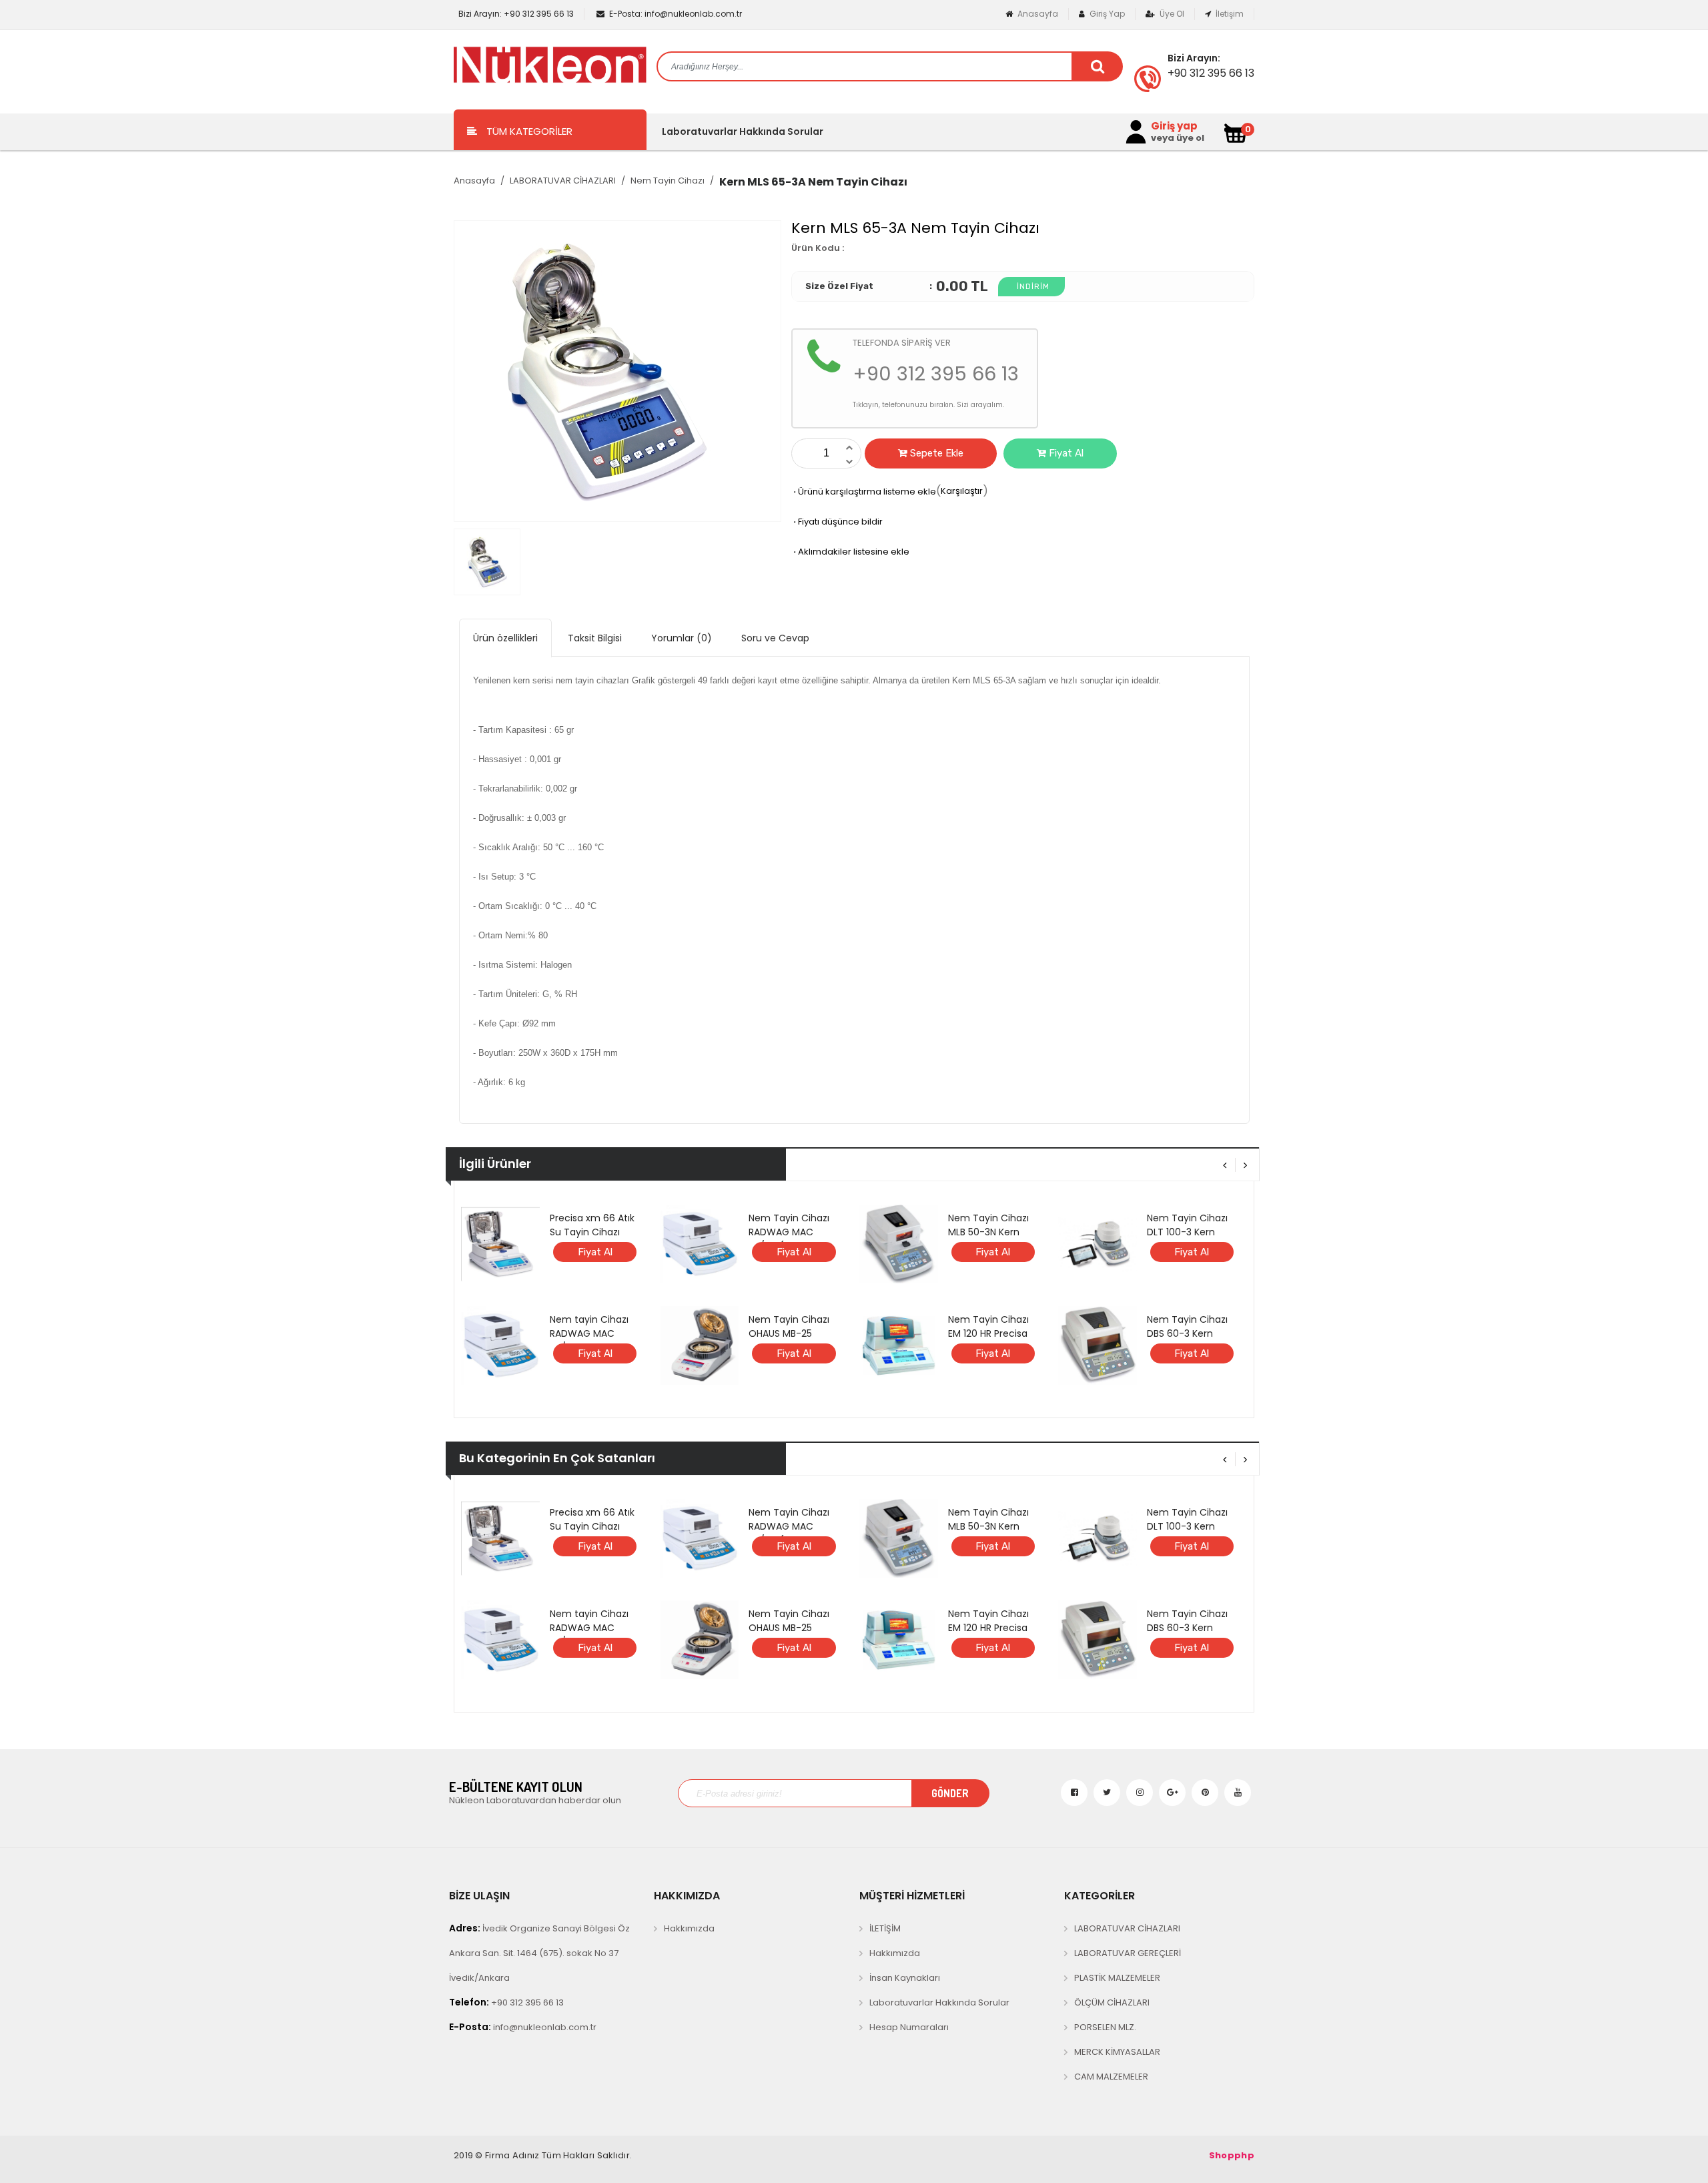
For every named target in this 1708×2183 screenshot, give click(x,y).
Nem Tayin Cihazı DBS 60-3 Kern (1187, 1326)
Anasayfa (1037, 14)
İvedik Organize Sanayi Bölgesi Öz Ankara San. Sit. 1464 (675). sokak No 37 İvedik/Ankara (539, 1953)
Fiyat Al (1065, 453)
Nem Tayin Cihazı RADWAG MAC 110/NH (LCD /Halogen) (789, 1239)
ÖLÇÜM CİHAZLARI (1112, 2002)
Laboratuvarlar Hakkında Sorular (743, 131)
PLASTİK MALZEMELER (1117, 1978)
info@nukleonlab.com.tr (676, 14)
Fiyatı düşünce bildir (837, 522)
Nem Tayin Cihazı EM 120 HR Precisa (988, 1326)
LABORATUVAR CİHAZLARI (563, 181)
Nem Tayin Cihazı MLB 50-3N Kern (988, 1225)
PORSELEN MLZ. (1105, 2027)
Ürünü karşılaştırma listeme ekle (864, 492)
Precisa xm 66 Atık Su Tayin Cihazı (592, 1225)
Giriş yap (1174, 126)
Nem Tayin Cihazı (668, 181)
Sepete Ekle (935, 453)
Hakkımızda (689, 1928)
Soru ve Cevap (775, 638)
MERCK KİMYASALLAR (1117, 2052)
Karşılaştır (962, 491)
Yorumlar (682, 638)
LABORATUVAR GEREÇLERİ (1128, 1953)
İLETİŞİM (885, 1928)
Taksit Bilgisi (595, 638)
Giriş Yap (1106, 14)
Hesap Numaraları (909, 2027)
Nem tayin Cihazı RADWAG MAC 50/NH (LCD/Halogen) (589, 1340)
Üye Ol (1171, 14)
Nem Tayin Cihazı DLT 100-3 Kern (1187, 1225)
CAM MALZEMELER (1111, 2077)
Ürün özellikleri (505, 638)
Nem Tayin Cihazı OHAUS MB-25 (789, 1326)
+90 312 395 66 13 (516, 14)
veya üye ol (1178, 138)
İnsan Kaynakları (905, 1978)
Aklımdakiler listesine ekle (850, 552)
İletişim (1229, 14)
